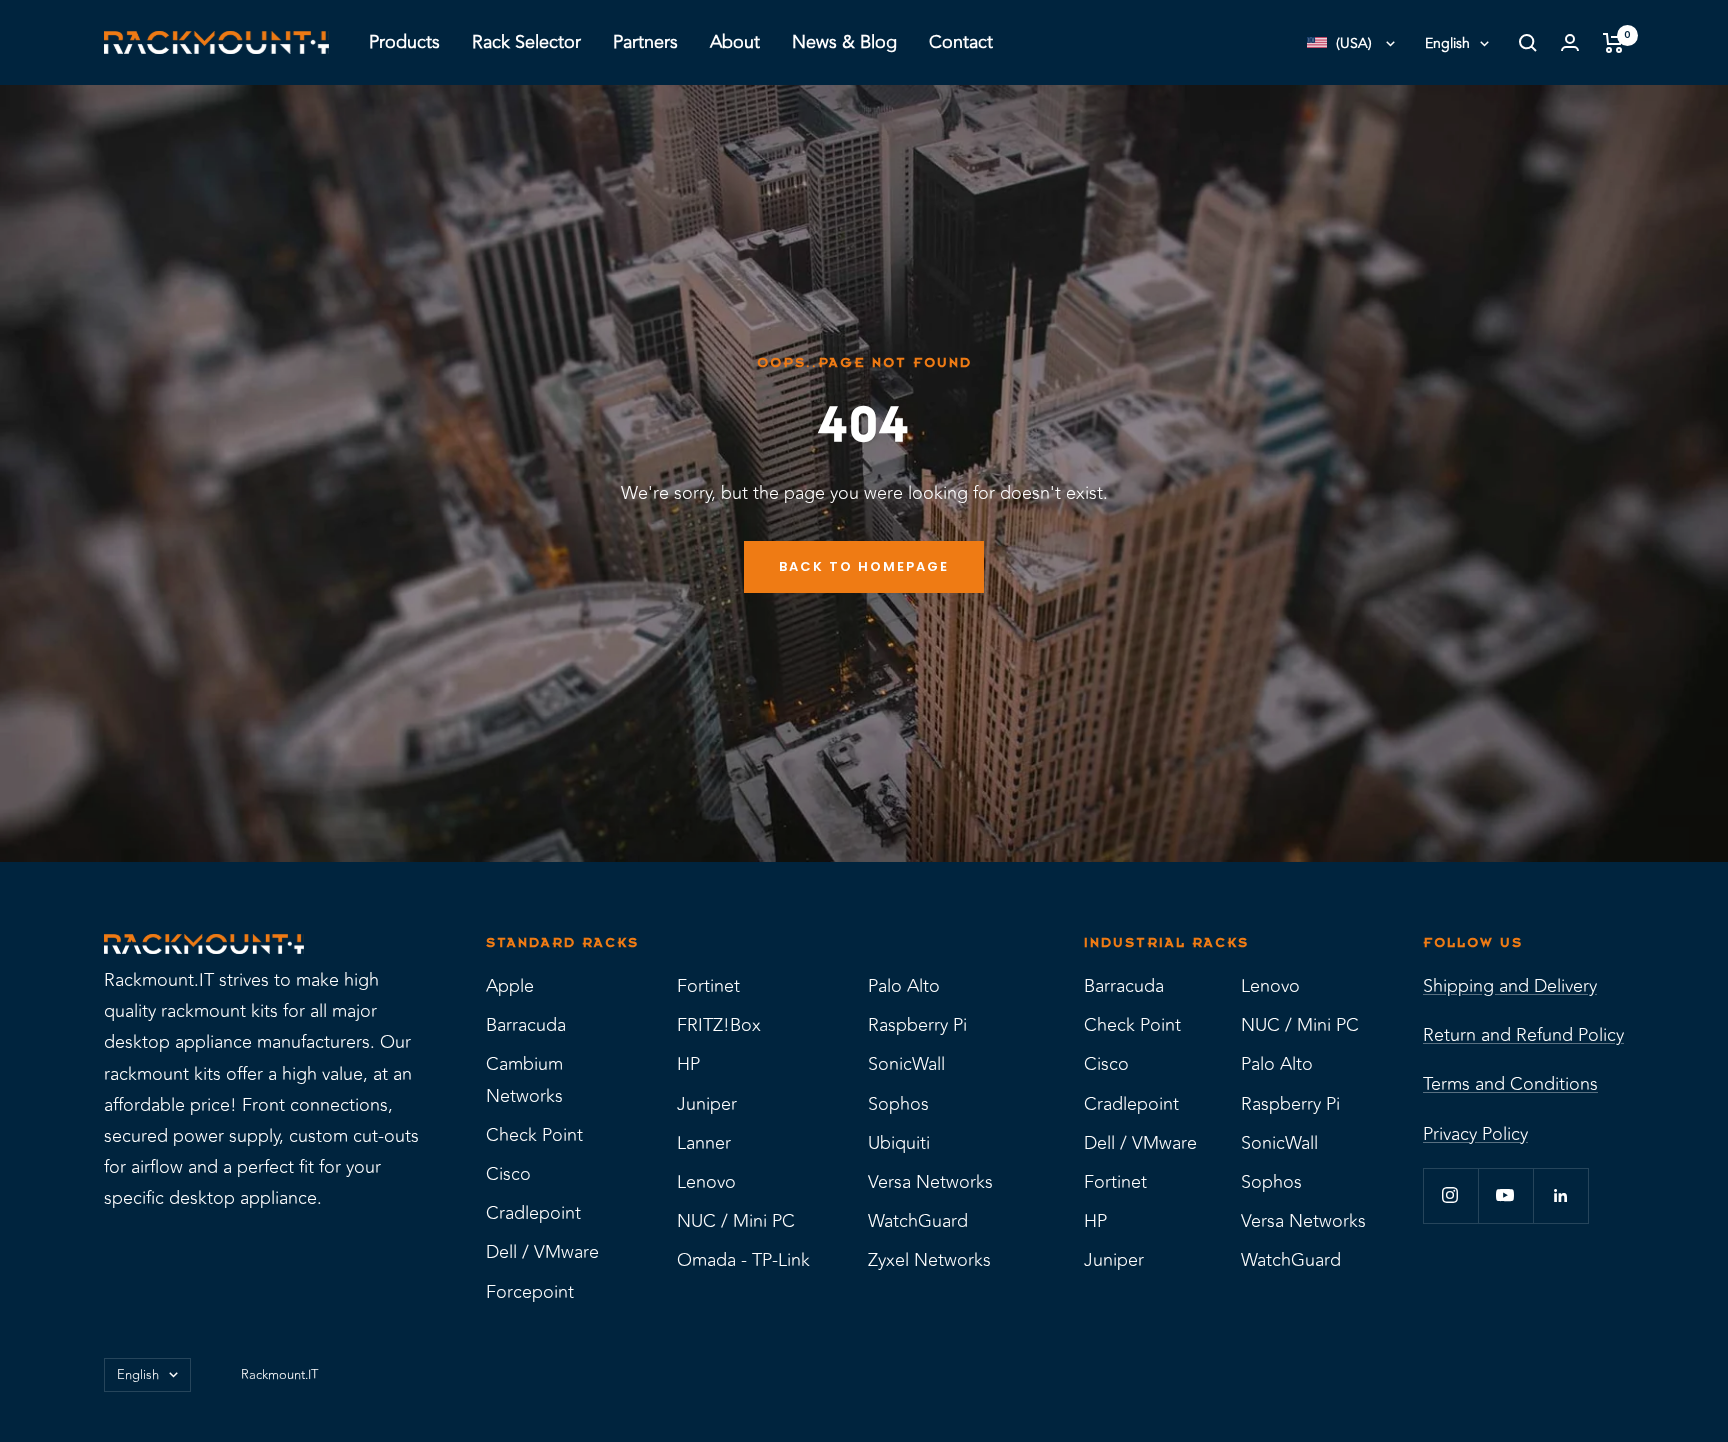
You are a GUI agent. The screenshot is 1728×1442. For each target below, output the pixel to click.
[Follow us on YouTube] (1505, 1195)
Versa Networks (930, 1182)
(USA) (1354, 43)
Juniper (707, 1104)
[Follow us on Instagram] (1450, 1195)
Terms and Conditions (1510, 1084)
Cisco (508, 1174)
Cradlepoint (533, 1213)
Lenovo (706, 1182)
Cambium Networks (524, 1079)
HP (688, 1064)
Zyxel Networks (929, 1260)
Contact (961, 42)
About (735, 42)
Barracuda (526, 1025)
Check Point (534, 1135)
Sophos (898, 1104)
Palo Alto (904, 986)
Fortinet (708, 986)
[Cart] (1613, 43)
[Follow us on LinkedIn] (1560, 1195)
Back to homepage (864, 566)
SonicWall (906, 1064)
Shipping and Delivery (1510, 986)
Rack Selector (526, 42)
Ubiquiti (899, 1143)
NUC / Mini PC (736, 1221)
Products (404, 42)
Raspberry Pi (917, 1025)
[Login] (1570, 42)
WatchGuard (918, 1221)
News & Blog (844, 42)
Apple (510, 986)
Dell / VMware (542, 1252)
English (1447, 43)
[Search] (1528, 43)
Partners (645, 42)
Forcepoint (530, 1292)
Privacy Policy (1475, 1134)
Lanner (704, 1143)
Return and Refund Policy (1523, 1035)
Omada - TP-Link (743, 1260)
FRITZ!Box (719, 1025)
